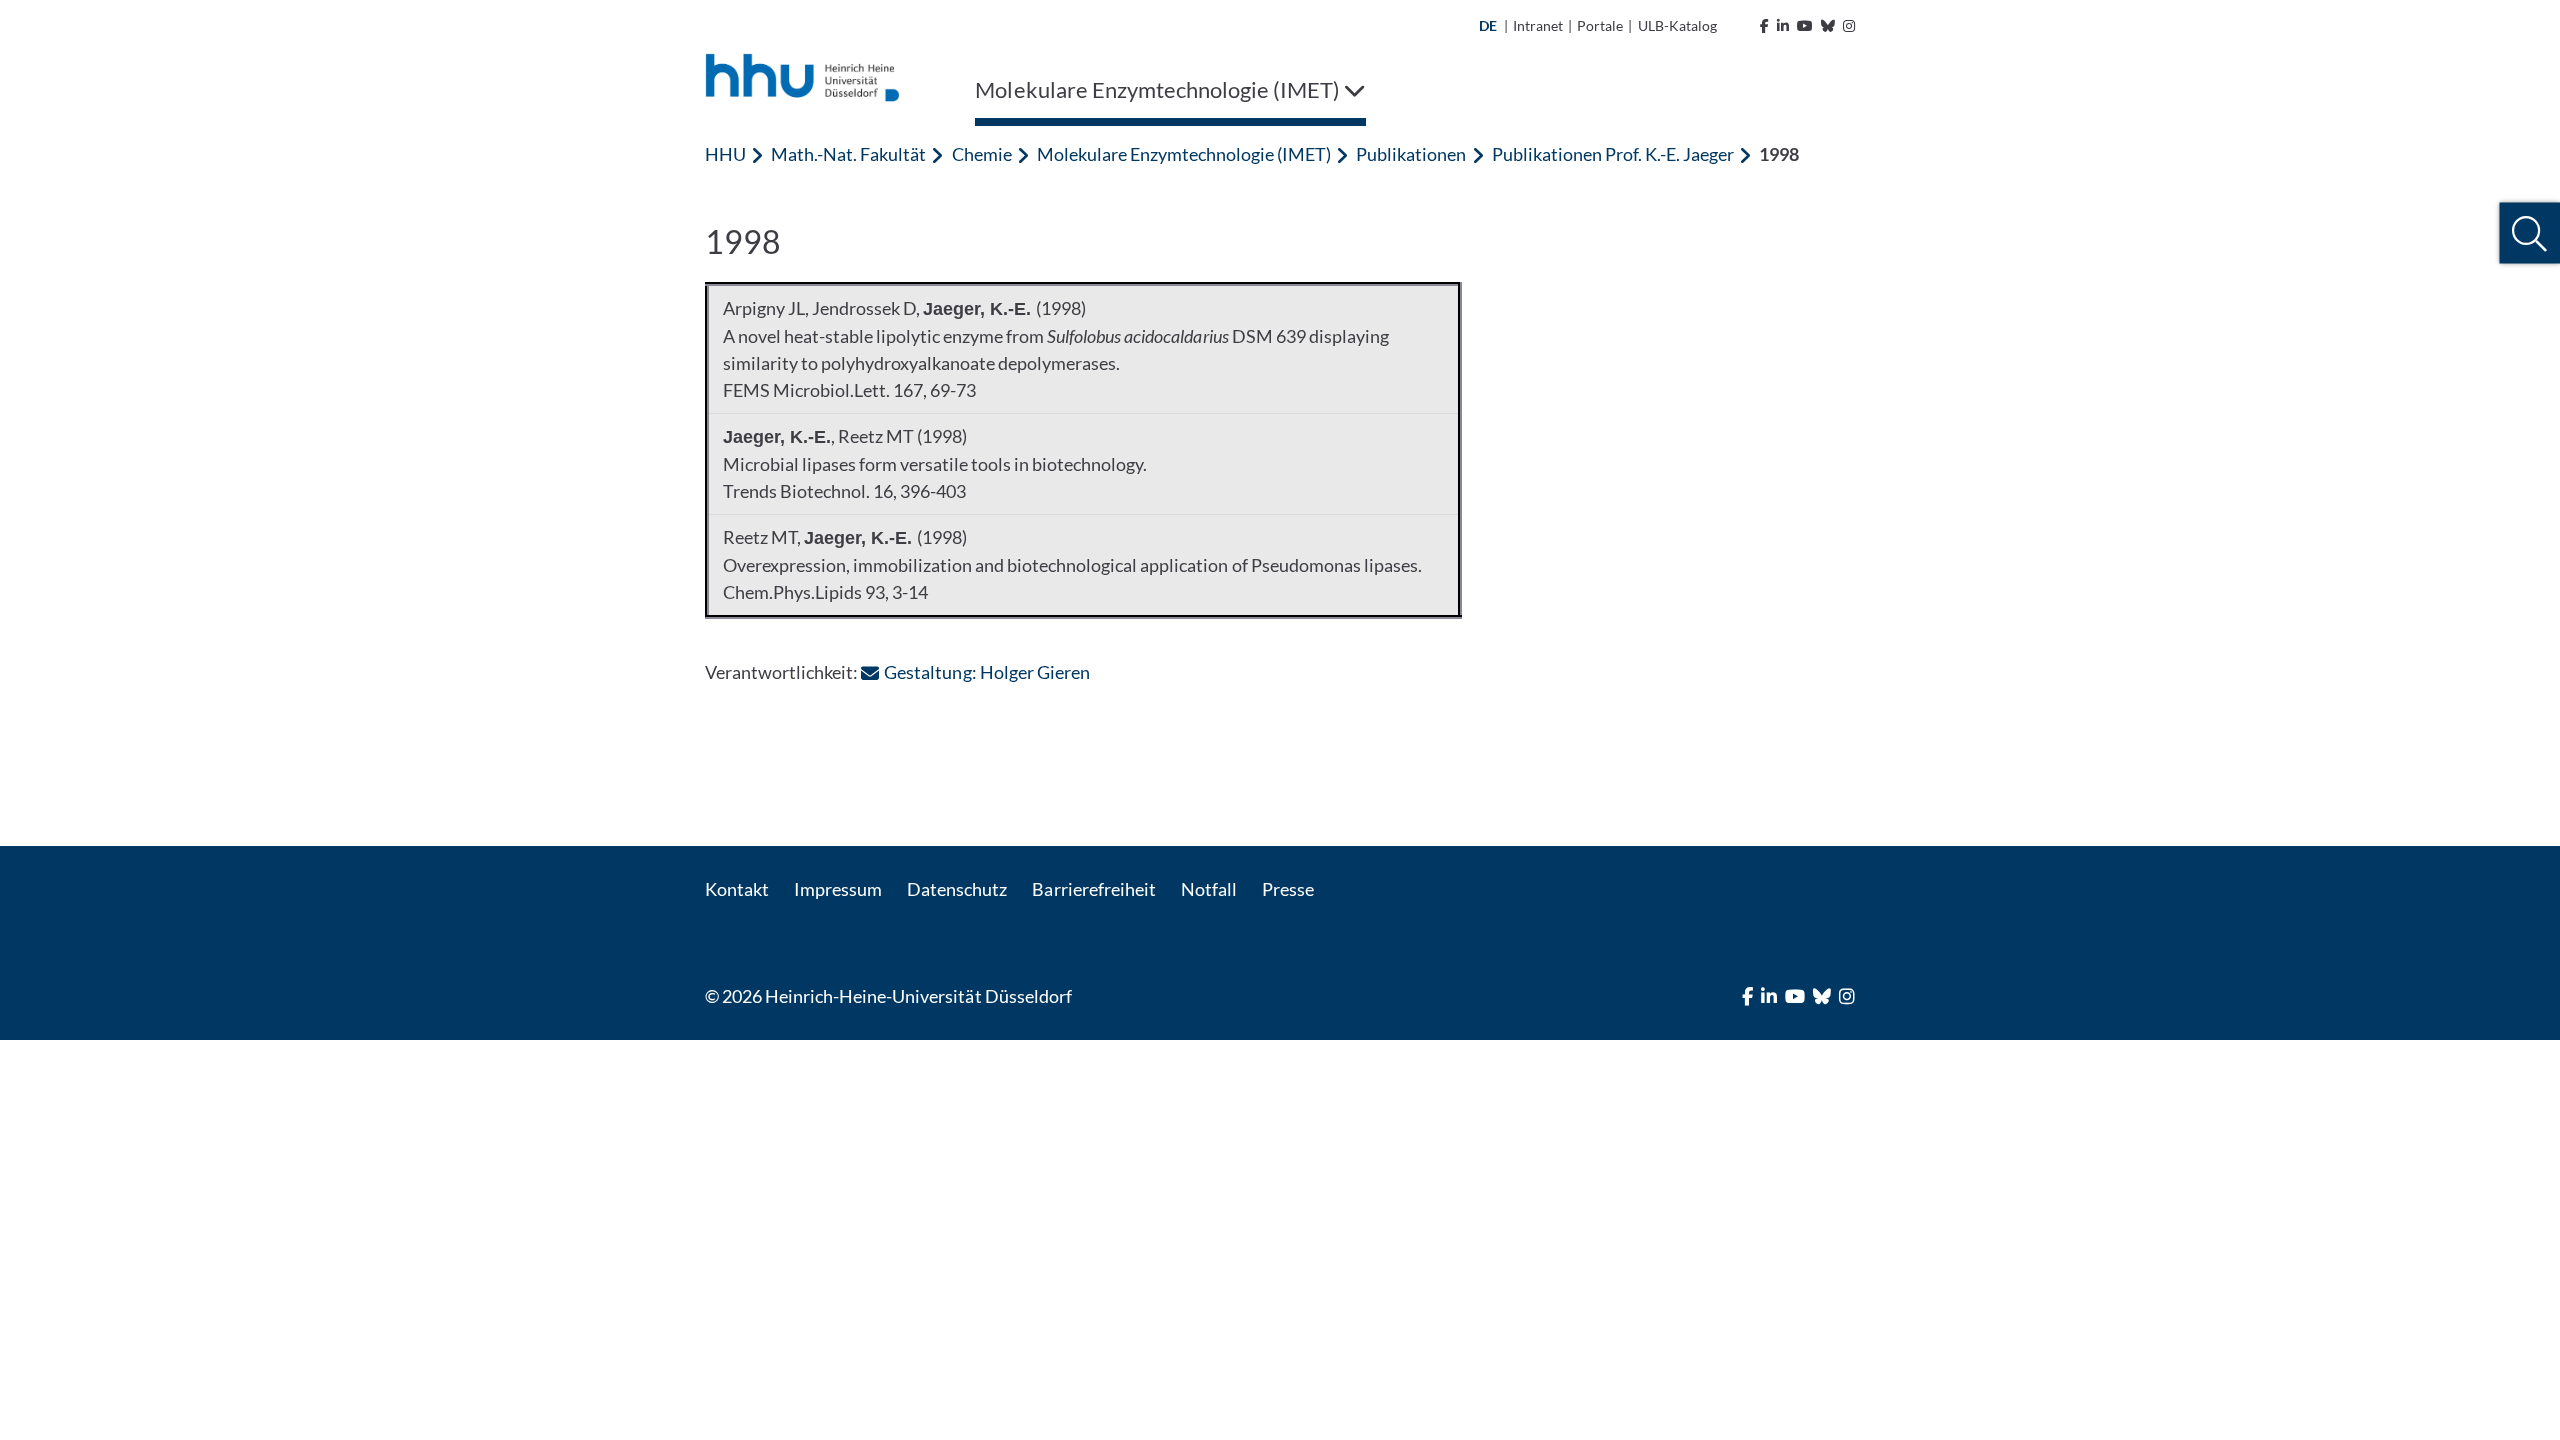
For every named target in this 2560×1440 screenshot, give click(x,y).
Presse (1288, 889)
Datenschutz (957, 889)
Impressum (838, 889)
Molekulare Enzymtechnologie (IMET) (1184, 154)
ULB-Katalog (1677, 25)
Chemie (982, 154)
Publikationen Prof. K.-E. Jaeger (1613, 154)
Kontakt (737, 889)
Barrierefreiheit (1093, 889)
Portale (1600, 25)
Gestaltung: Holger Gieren (986, 672)
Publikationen (1411, 154)
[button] (2529, 233)
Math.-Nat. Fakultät (848, 154)
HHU (725, 154)
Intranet (1538, 25)
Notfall (1209, 889)
